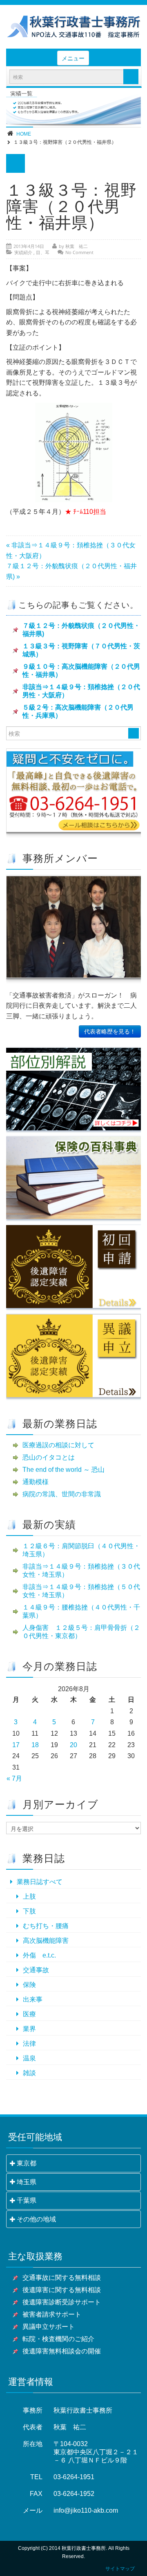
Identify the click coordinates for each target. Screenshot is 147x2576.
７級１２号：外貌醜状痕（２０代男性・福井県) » (71, 571)
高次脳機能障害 (46, 1941)
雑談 (29, 2073)
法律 (29, 2044)
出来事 (33, 1999)
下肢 (29, 1911)
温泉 (29, 2058)
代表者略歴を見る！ (110, 1031)
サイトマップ (120, 2569)
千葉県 (27, 2200)
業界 (29, 2029)
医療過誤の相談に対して (58, 1445)
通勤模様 (36, 1482)
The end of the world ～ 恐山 (63, 1470)
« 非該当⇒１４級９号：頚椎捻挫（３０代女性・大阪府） (71, 550)
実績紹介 (23, 252)
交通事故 (36, 1970)
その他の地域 (36, 2219)
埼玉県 (27, 2182)
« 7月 (14, 1778)
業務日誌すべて (40, 1882)
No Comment (79, 252)
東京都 (27, 2163)
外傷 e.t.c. (39, 1955)
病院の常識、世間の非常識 (62, 1494)
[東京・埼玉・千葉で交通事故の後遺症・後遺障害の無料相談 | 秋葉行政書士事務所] (73, 27)
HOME (24, 134)
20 (73, 1745)
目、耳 (43, 252)
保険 (29, 1985)
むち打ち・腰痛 (46, 1926)
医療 (29, 2014)
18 (35, 1745)
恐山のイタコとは (49, 1457)
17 (16, 1745)
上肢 (29, 1896)
